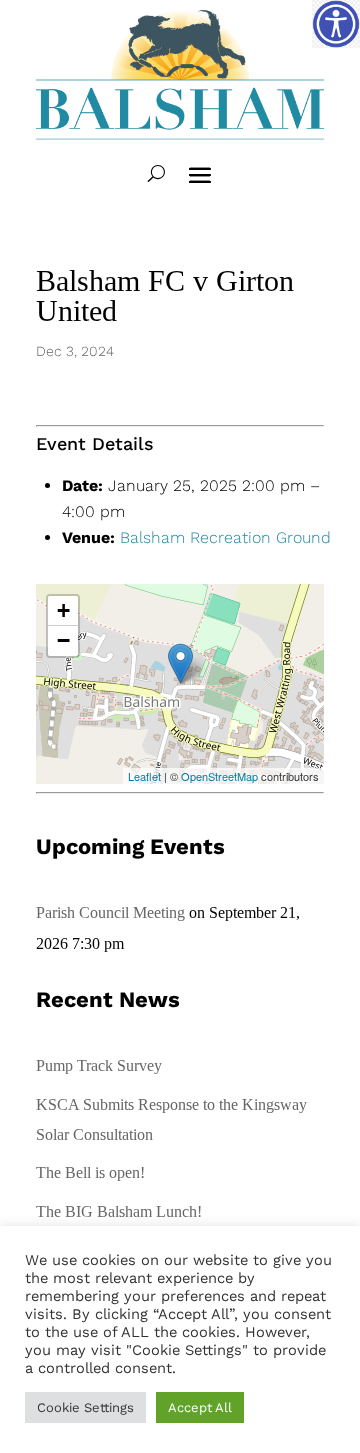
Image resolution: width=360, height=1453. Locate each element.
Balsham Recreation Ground (225, 537)
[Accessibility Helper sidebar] (336, 24)
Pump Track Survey (99, 1065)
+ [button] (63, 610)
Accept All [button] (200, 1407)
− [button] (63, 640)
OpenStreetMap (219, 776)
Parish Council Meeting (110, 912)
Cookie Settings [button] (85, 1407)
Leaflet (144, 776)
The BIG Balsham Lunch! (119, 1211)
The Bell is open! (90, 1172)
